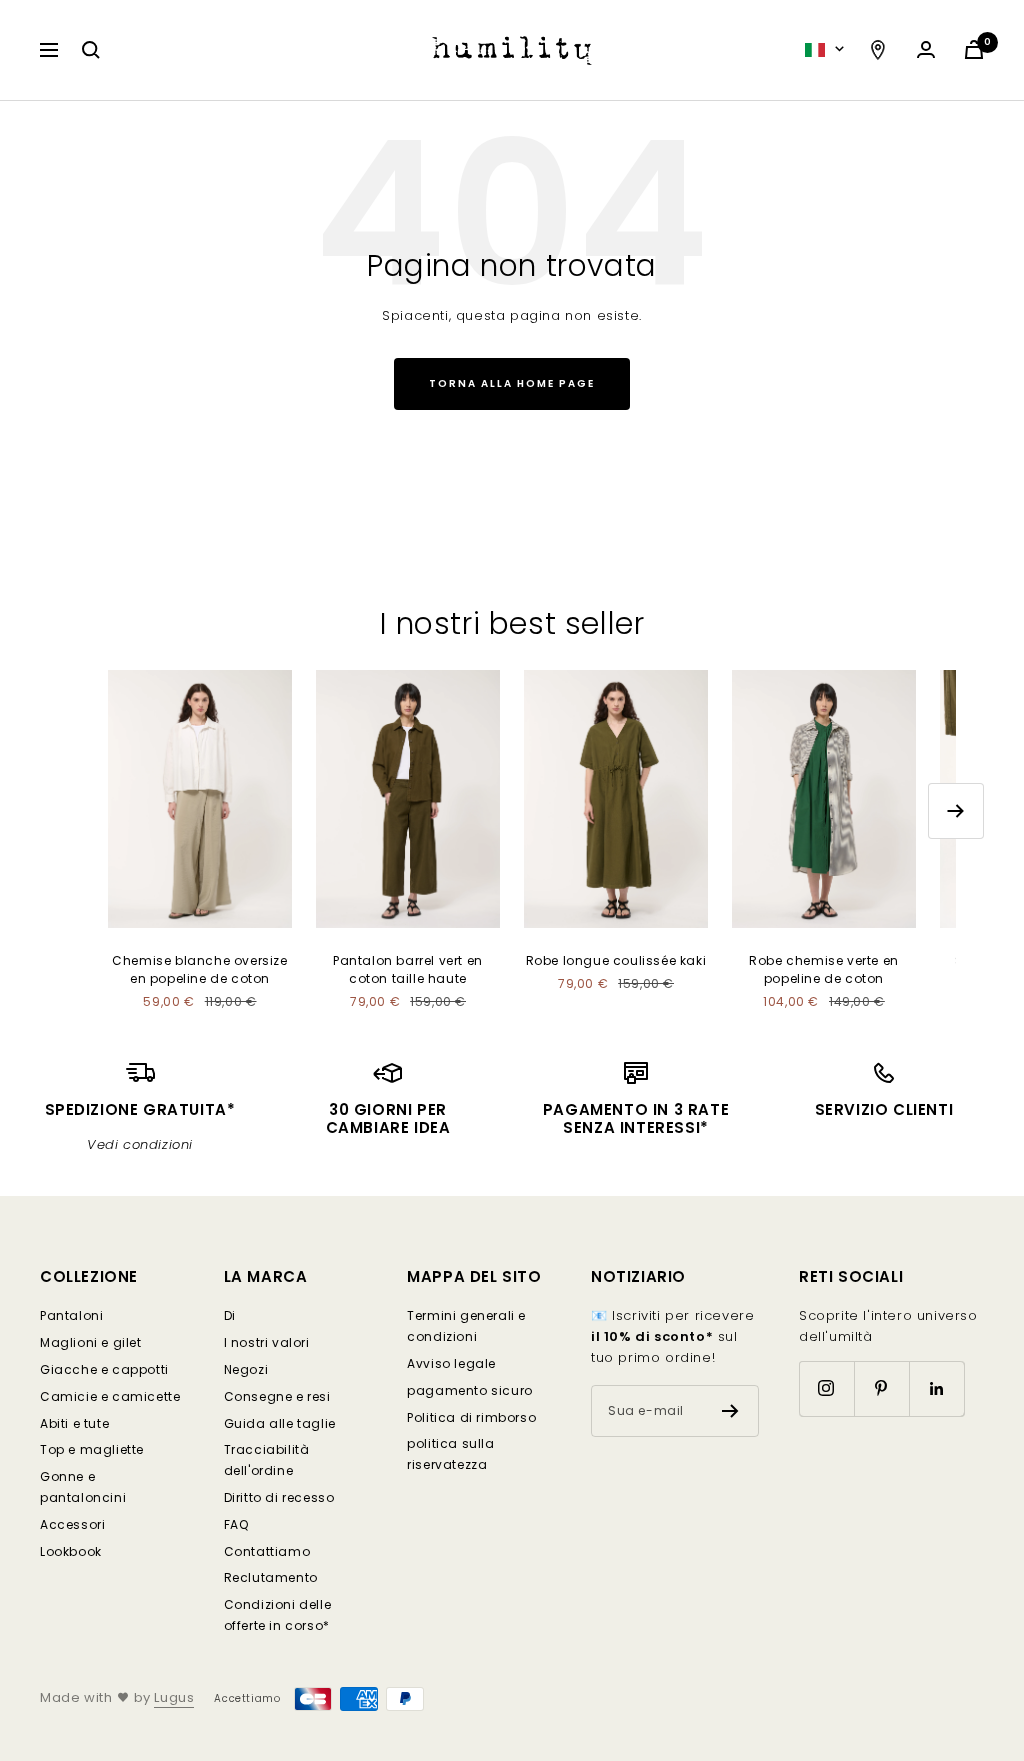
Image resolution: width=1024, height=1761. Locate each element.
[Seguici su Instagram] (826, 1388)
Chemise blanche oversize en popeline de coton (199, 969)
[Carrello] (974, 49)
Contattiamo (267, 1551)
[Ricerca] (91, 50)
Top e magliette (92, 1449)
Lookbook (71, 1551)
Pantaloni (71, 1315)
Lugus (174, 1697)
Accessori (72, 1524)
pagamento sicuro (470, 1390)
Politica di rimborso (471, 1417)
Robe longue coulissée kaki (616, 960)
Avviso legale (451, 1363)
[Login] (926, 49)
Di (230, 1315)
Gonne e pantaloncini (83, 1487)
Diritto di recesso (279, 1497)
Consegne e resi (277, 1396)
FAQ (236, 1524)
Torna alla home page (512, 383)
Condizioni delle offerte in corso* (278, 1615)
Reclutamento (271, 1577)
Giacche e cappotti (104, 1369)
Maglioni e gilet (91, 1342)
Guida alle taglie (280, 1423)
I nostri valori (267, 1342)
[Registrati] (730, 1411)
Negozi (246, 1369)
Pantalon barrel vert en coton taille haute (408, 969)
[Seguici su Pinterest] (881, 1388)
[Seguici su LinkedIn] (936, 1388)
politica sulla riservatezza (450, 1454)
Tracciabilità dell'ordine (267, 1460)
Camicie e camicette (110, 1396)
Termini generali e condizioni (466, 1326)
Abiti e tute (74, 1423)
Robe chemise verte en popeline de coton (824, 969)
